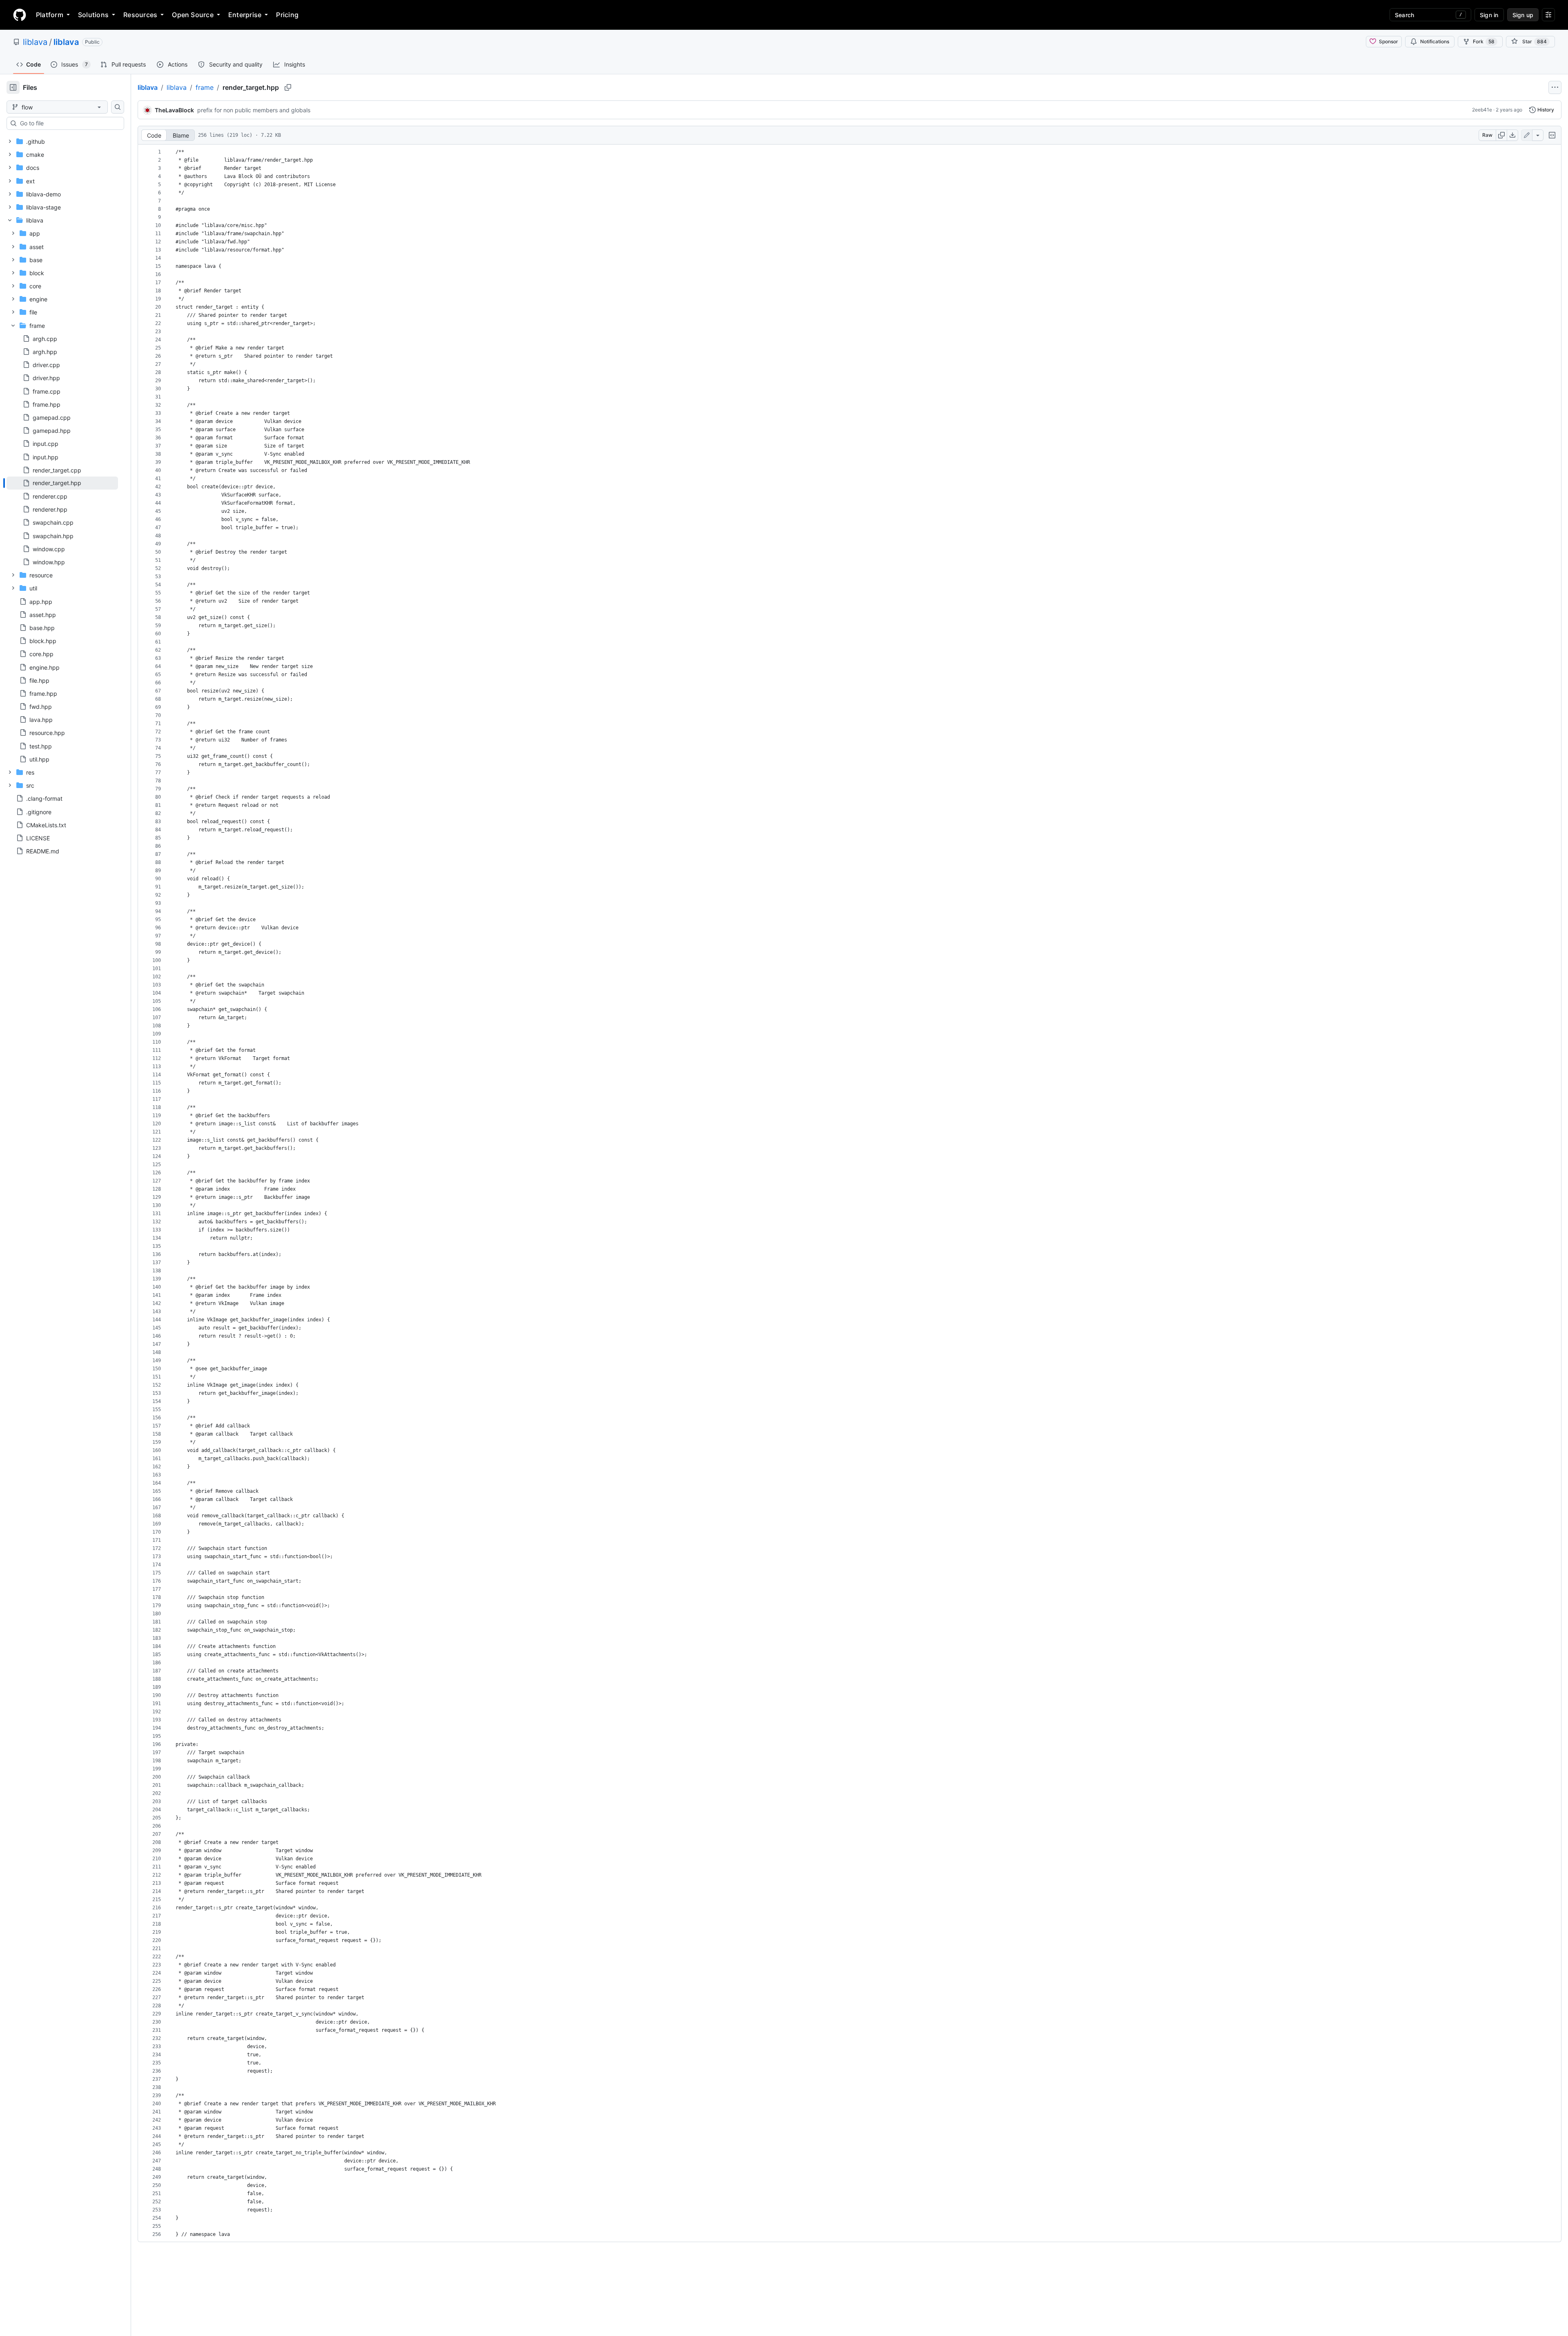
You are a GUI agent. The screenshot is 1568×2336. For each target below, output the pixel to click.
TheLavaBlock (174, 110)
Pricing (287, 15)
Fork (1484, 41)
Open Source (193, 15)
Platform (50, 15)
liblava (35, 42)
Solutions (93, 15)
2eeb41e (1482, 110)
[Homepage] (20, 15)
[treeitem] (62, 483)
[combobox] (69, 123)
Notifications (1435, 41)
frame (205, 87)
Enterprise (245, 15)
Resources (140, 15)
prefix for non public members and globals (254, 110)
